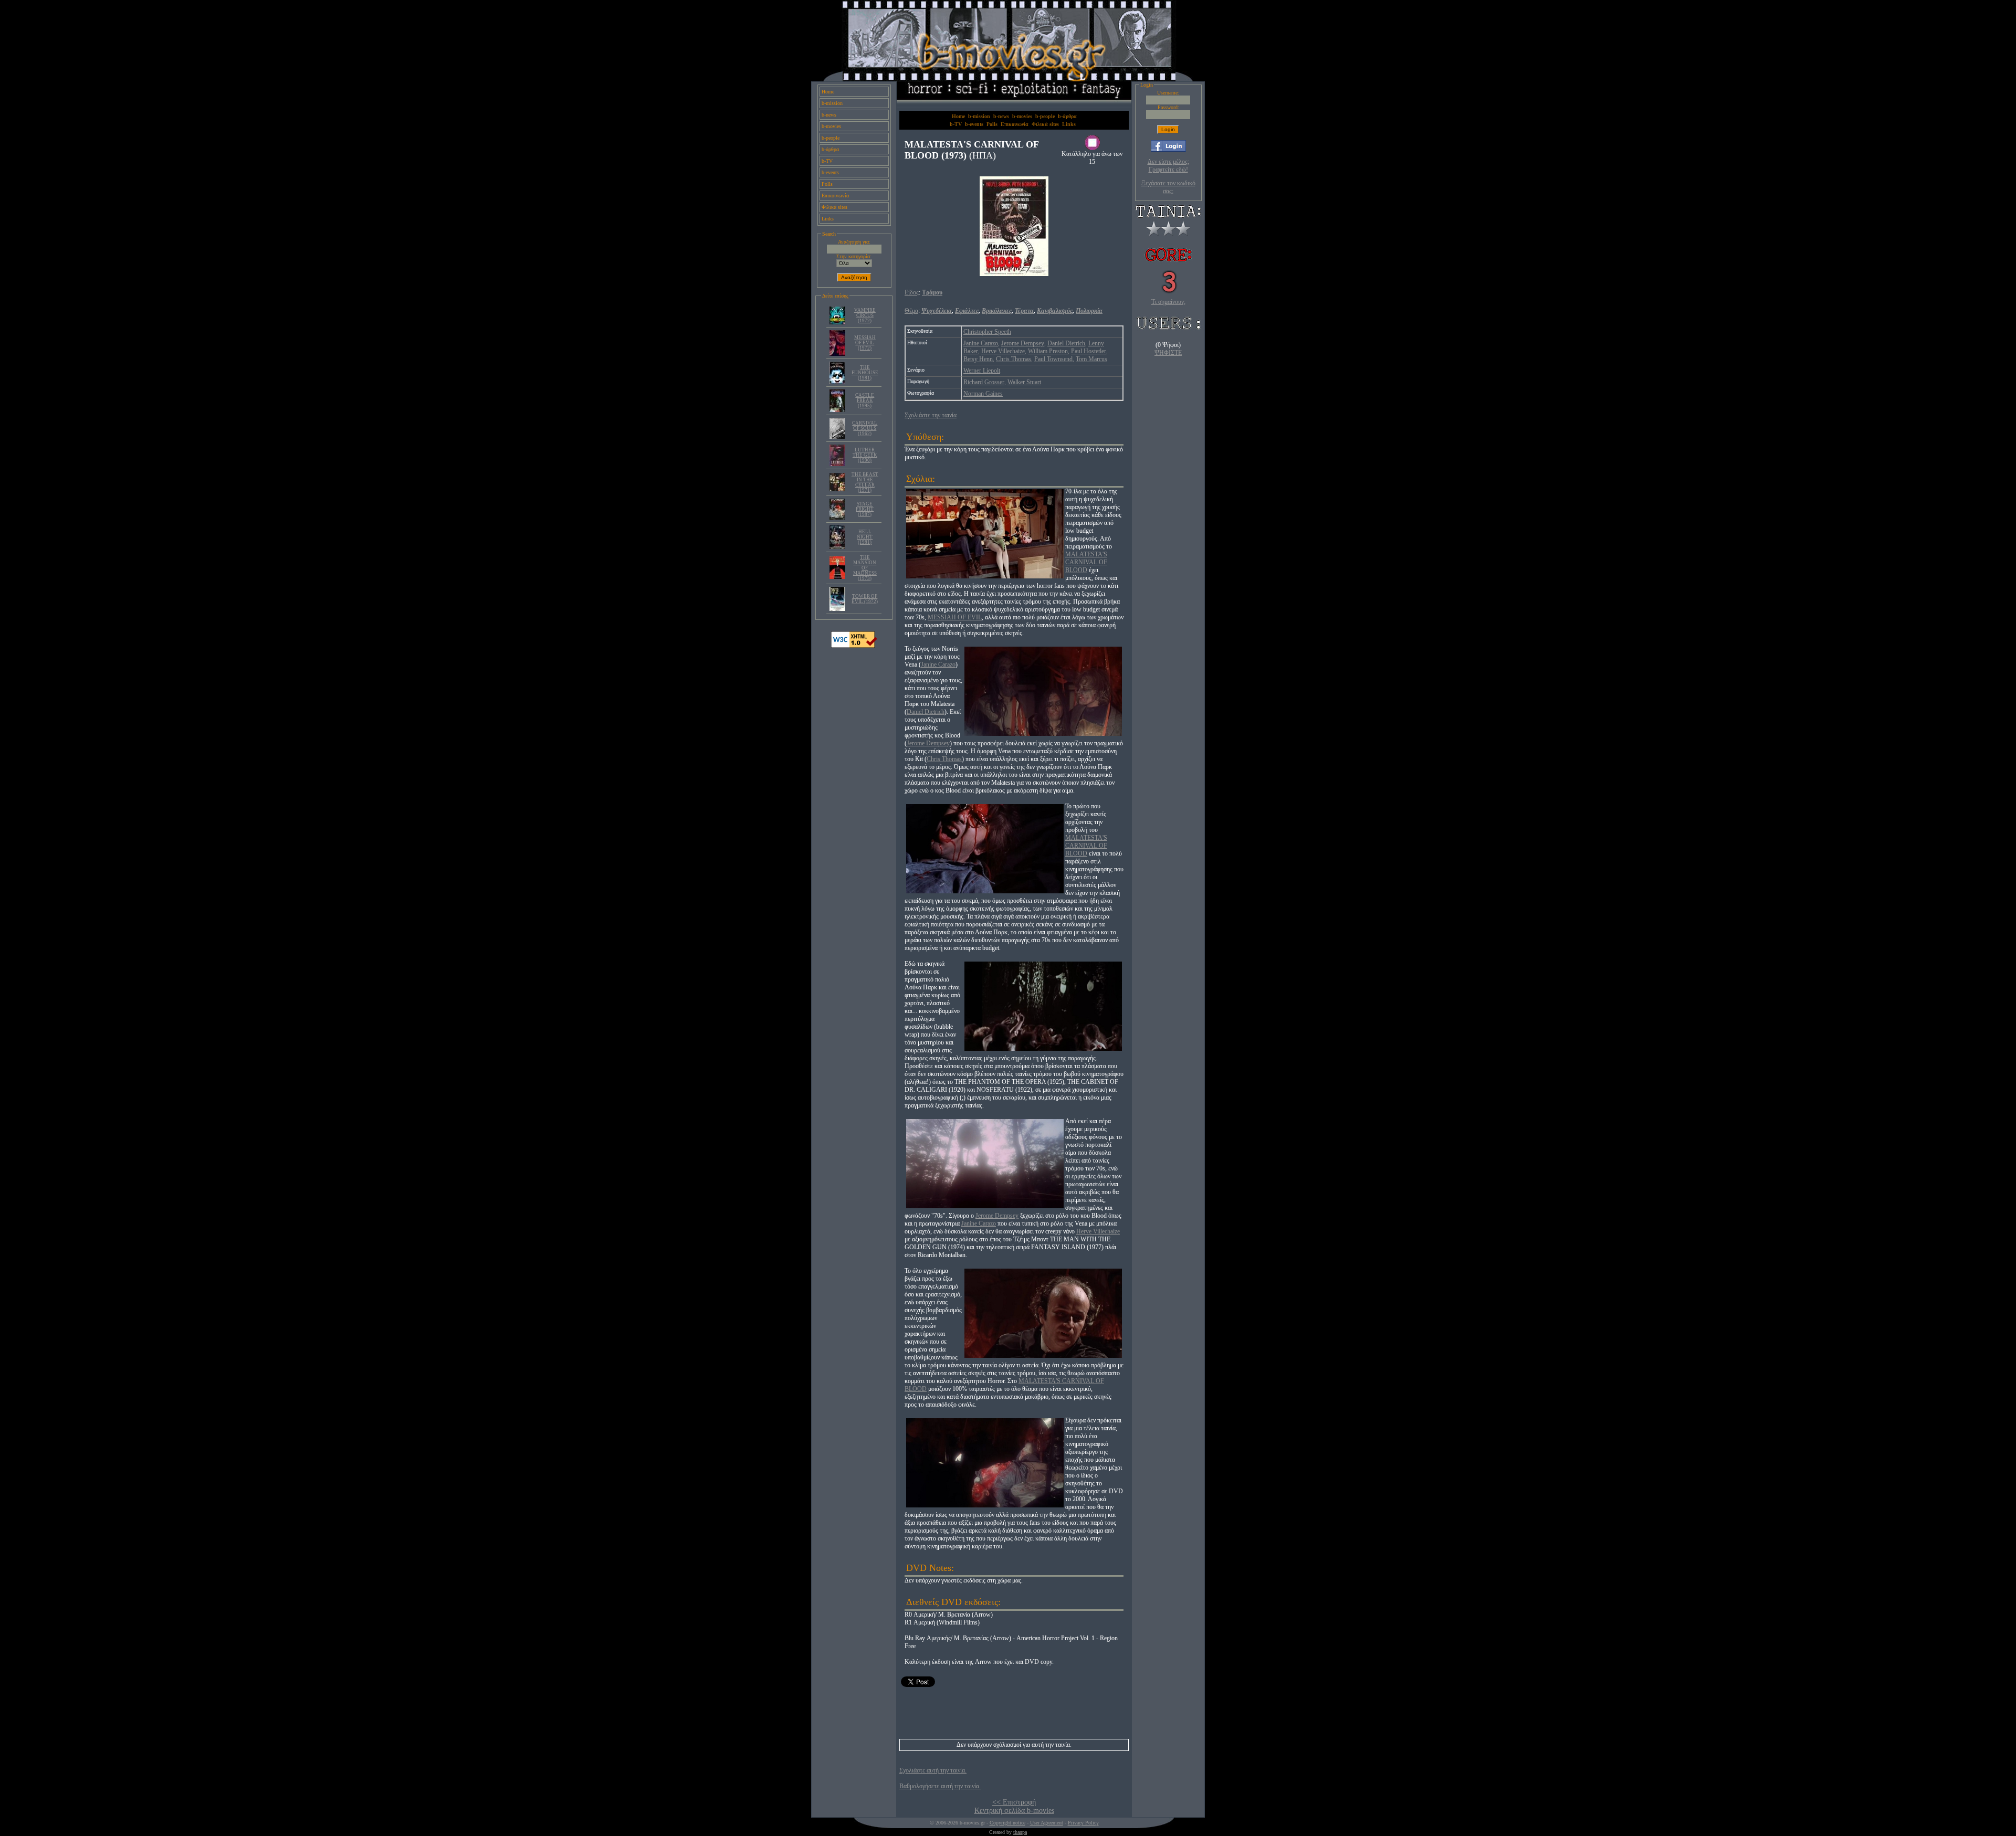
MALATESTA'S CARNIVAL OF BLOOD (1086, 562)
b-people (831, 138)
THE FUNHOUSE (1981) (865, 373)
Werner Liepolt (982, 371)
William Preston (1048, 351)
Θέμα (911, 311)
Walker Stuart (1024, 382)
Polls (827, 184)
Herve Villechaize (1003, 351)
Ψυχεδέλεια (937, 311)
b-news (829, 115)
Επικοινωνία (835, 196)
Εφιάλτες (967, 311)
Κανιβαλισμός (1055, 311)
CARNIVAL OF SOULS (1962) (865, 428)
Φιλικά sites (834, 207)
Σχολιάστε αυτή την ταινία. (933, 1770)
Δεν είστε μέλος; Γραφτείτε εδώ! (1168, 166)
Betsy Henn (978, 359)
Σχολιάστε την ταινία (931, 415)
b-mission (832, 103)
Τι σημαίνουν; (1168, 302)
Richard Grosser (984, 382)
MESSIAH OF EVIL (955, 617)
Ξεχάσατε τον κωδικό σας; (1168, 187)
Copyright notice (1007, 1823)
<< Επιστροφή (1014, 1802)
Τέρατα (1024, 311)
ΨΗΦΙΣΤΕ (1168, 353)
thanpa (1020, 1832)
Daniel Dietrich (1066, 343)
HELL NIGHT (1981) (865, 537)
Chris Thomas (1014, 359)
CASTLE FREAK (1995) (865, 400)
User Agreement (1047, 1823)
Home (828, 92)
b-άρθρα (830, 149)
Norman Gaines (983, 394)
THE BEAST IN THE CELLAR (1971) (865, 482)
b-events (830, 172)
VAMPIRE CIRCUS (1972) (865, 315)
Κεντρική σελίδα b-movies (1014, 1811)
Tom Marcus (1091, 359)
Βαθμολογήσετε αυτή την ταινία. (940, 1786)
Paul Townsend (1053, 359)
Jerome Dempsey (1023, 343)
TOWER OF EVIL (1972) (865, 599)
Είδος (912, 292)
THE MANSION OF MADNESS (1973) (865, 568)
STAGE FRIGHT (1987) (865, 509)
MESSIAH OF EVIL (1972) (865, 343)
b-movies (831, 126)
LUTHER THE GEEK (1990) (865, 455)
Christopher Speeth (987, 332)
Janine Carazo (981, 343)
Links (828, 219)
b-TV (827, 161)
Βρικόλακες (997, 311)
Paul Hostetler (1089, 351)
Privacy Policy (1083, 1823)
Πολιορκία (1089, 311)
